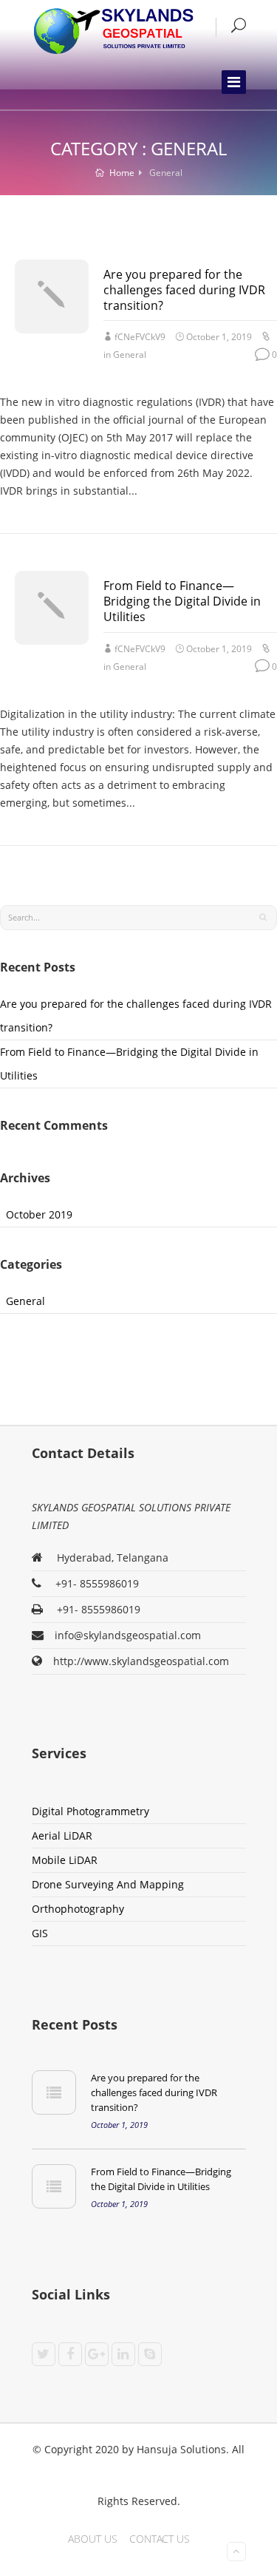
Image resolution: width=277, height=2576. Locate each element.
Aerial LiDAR (62, 1836)
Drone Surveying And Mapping (108, 1884)
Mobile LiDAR (65, 1860)
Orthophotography (78, 1909)
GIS (40, 1933)
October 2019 (39, 1214)
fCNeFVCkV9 (140, 337)
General (130, 355)
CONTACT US (160, 2539)
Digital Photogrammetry (90, 1811)
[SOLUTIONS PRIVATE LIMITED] (113, 30)
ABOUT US (93, 2539)
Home (121, 173)
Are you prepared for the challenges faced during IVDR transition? (184, 290)
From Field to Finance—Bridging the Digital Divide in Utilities (182, 601)
